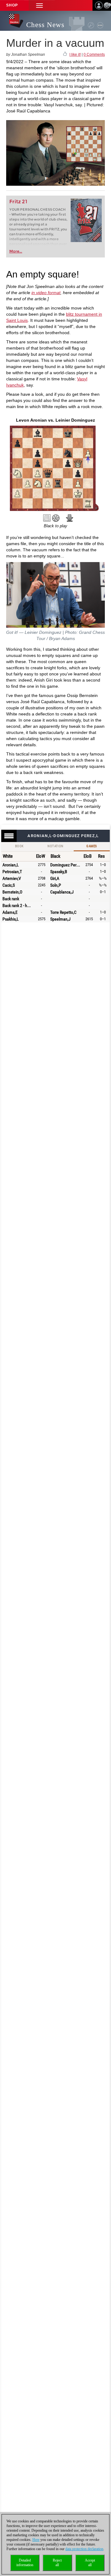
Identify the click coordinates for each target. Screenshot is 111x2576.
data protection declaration (84, 2549)
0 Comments (94, 55)
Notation (55, 846)
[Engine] (56, 518)
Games (92, 846)
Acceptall (90, 2563)
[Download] (70, 518)
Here (36, 2540)
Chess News (45, 25)
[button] (39, 5)
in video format (46, 293)
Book (19, 846)
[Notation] (47, 518)
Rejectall (57, 2563)
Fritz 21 (18, 202)
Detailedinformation (25, 2563)
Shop (12, 5)
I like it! (75, 55)
